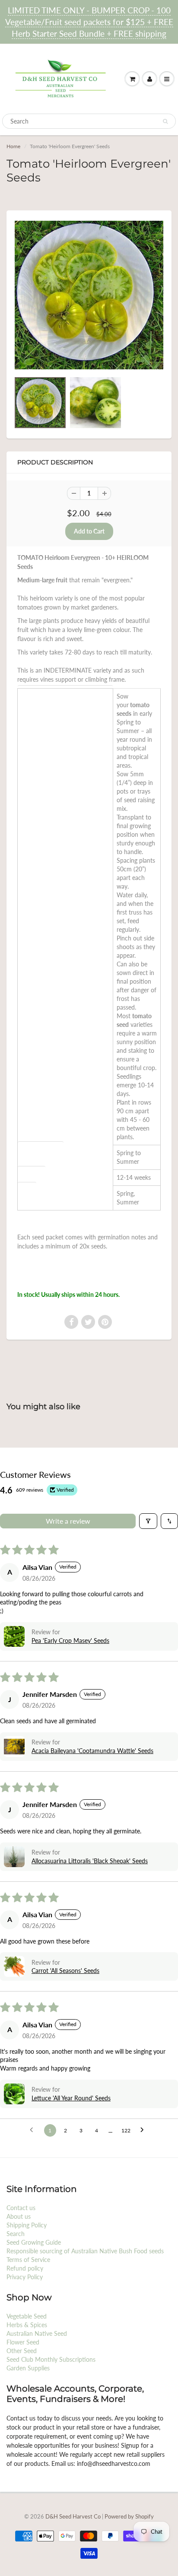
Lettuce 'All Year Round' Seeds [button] (71, 2098)
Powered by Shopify (129, 2516)
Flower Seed (23, 2342)
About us (19, 2216)
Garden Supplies (28, 2368)
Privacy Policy (25, 2277)
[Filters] (148, 1521)
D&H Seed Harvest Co (74, 2516)
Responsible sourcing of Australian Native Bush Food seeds (85, 2251)
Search (16, 2234)
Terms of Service (28, 2260)
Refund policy (25, 2268)
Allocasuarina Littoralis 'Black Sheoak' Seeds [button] (90, 1861)
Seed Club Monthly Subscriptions (51, 2359)
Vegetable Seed (27, 2316)
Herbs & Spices (27, 2325)
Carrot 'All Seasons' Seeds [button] (65, 1971)
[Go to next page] (144, 2130)
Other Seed (22, 2351)
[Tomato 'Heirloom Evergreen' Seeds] (89, 295)
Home (13, 146)
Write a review (68, 1521)
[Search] (165, 121)
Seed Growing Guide (34, 2242)
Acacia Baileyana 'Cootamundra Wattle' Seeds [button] (92, 1751)
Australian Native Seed (37, 2333)
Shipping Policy (27, 2225)
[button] (14, 1636)
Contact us (21, 2208)
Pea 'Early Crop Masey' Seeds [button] (70, 1641)
